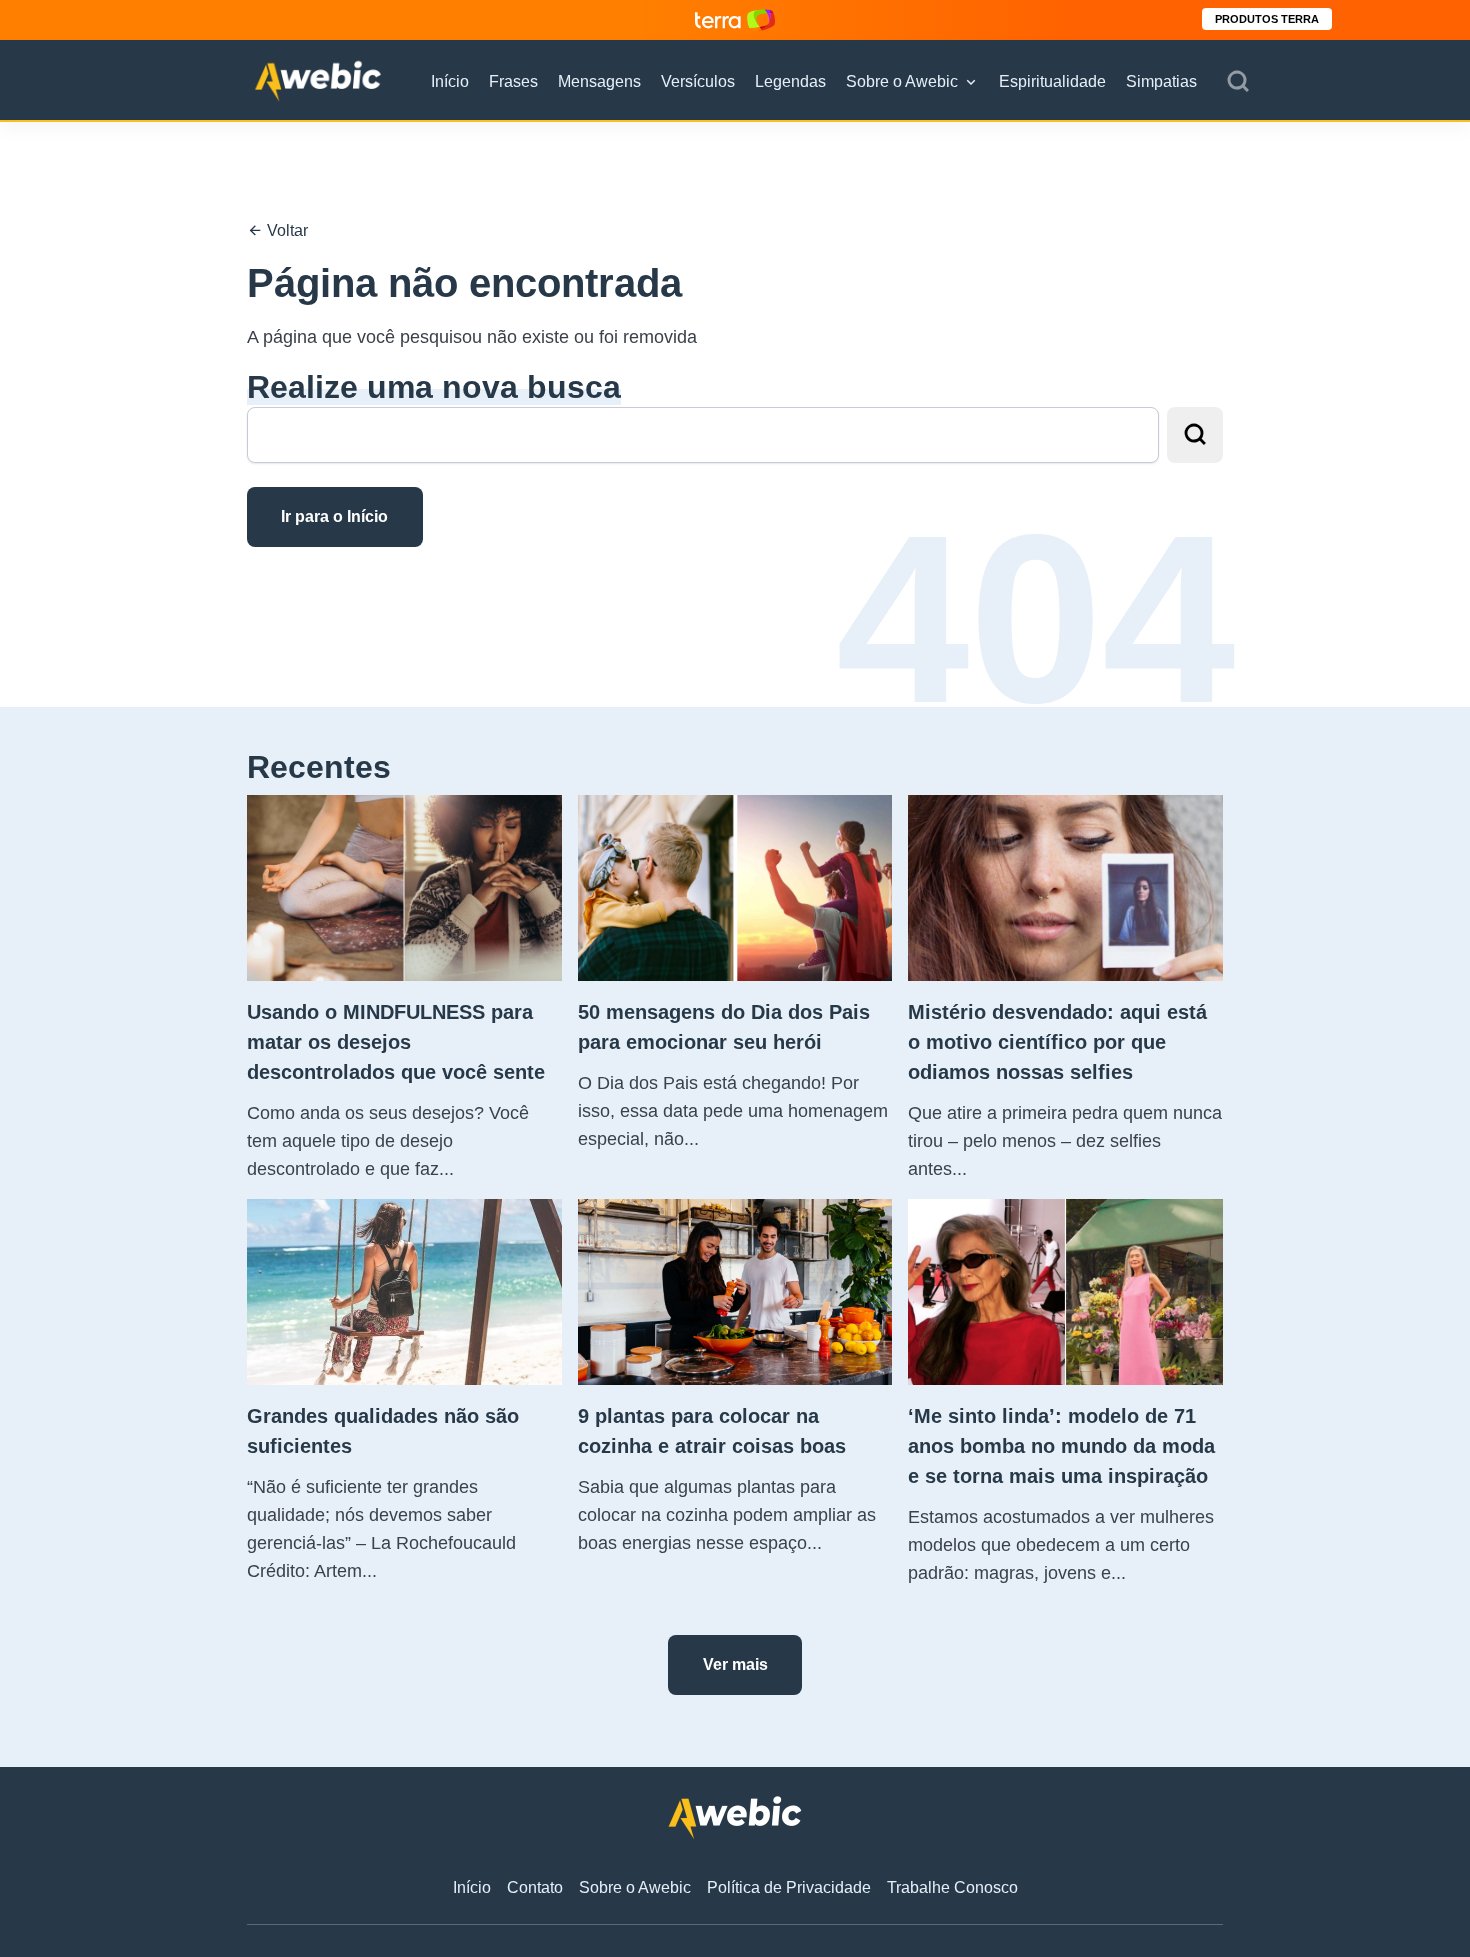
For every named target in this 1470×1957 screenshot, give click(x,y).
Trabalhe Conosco (952, 1887)
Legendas (790, 81)
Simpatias (1161, 81)
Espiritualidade (1052, 81)
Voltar (285, 230)
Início (450, 81)
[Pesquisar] (1238, 82)
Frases (513, 81)
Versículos (698, 81)
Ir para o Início (334, 516)
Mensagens (599, 81)
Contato (535, 1887)
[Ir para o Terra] (735, 19)
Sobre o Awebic (902, 81)
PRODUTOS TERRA (1267, 19)
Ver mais (735, 1664)
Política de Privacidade (789, 1887)
